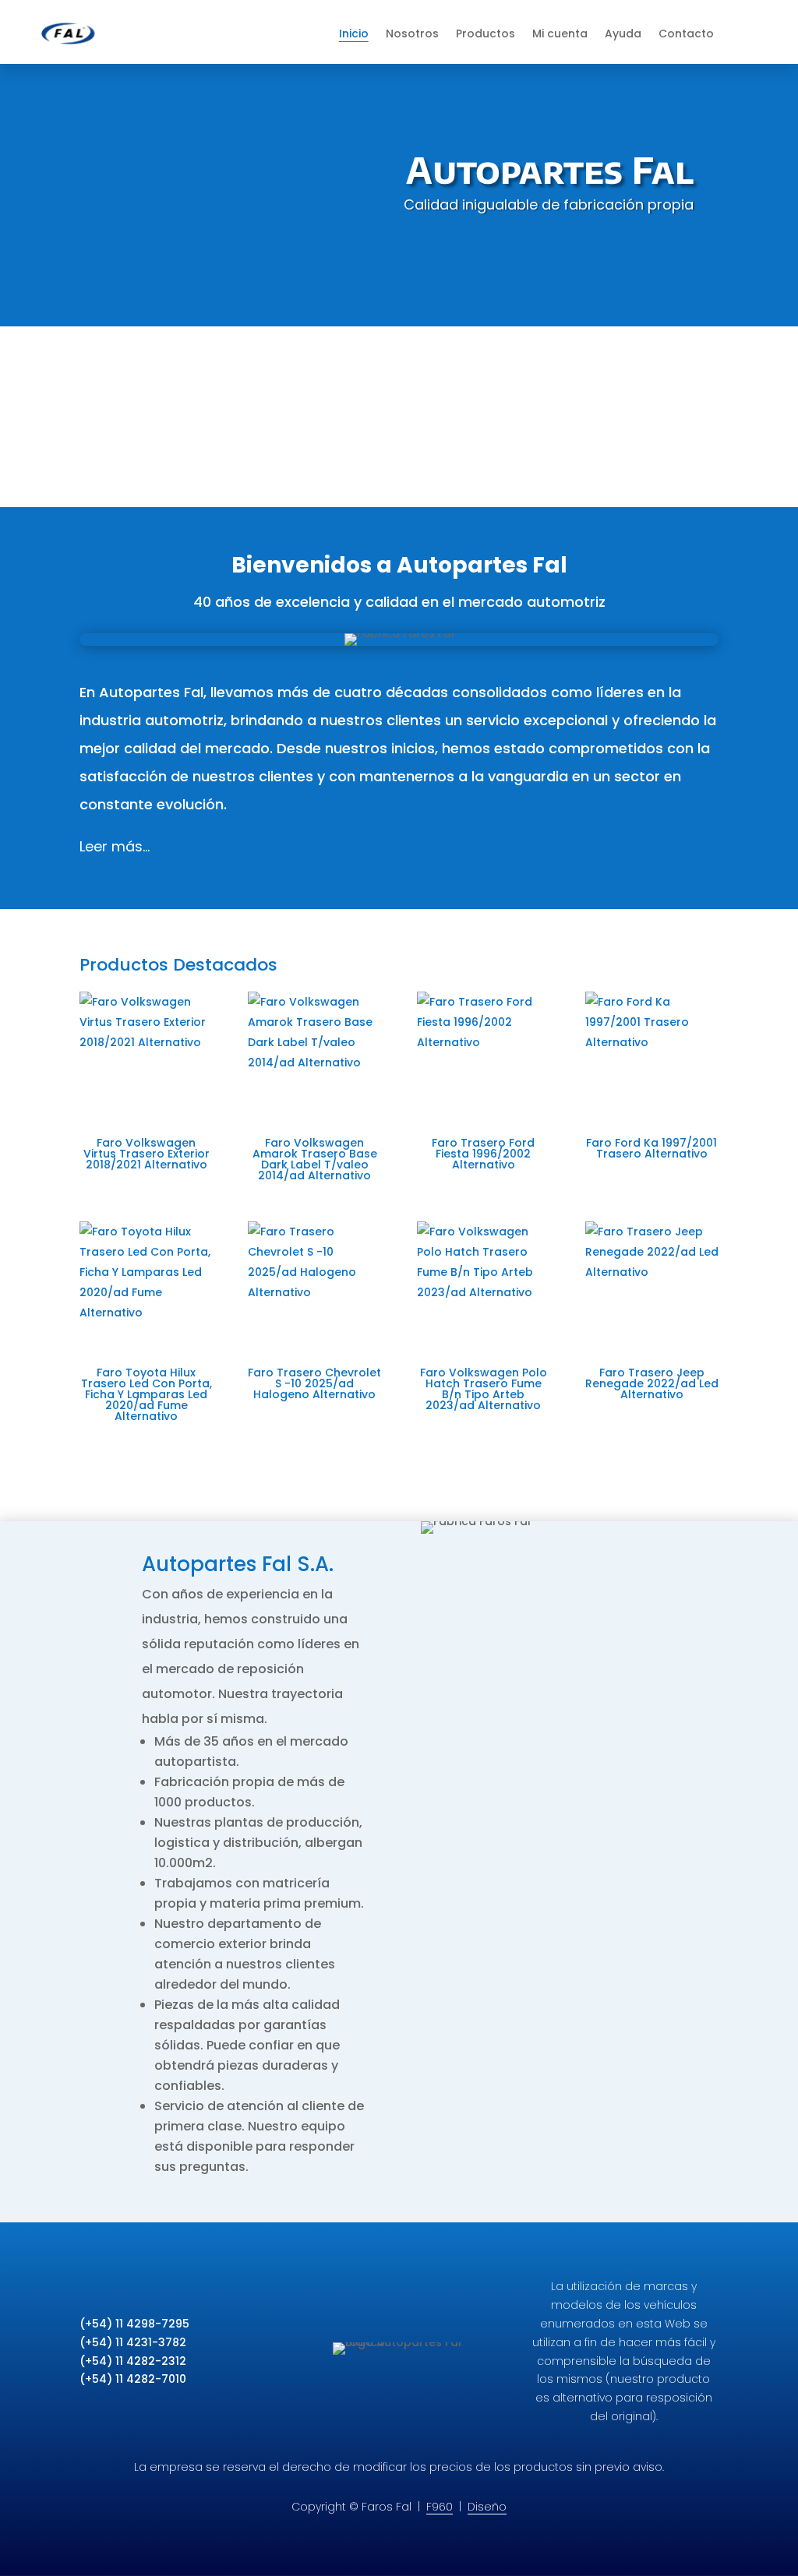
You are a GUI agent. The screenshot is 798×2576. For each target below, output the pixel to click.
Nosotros (412, 33)
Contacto (686, 33)
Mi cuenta (560, 33)
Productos (486, 33)
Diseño (487, 2507)
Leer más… (115, 846)
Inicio (354, 33)
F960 (440, 2507)
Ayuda (623, 33)
